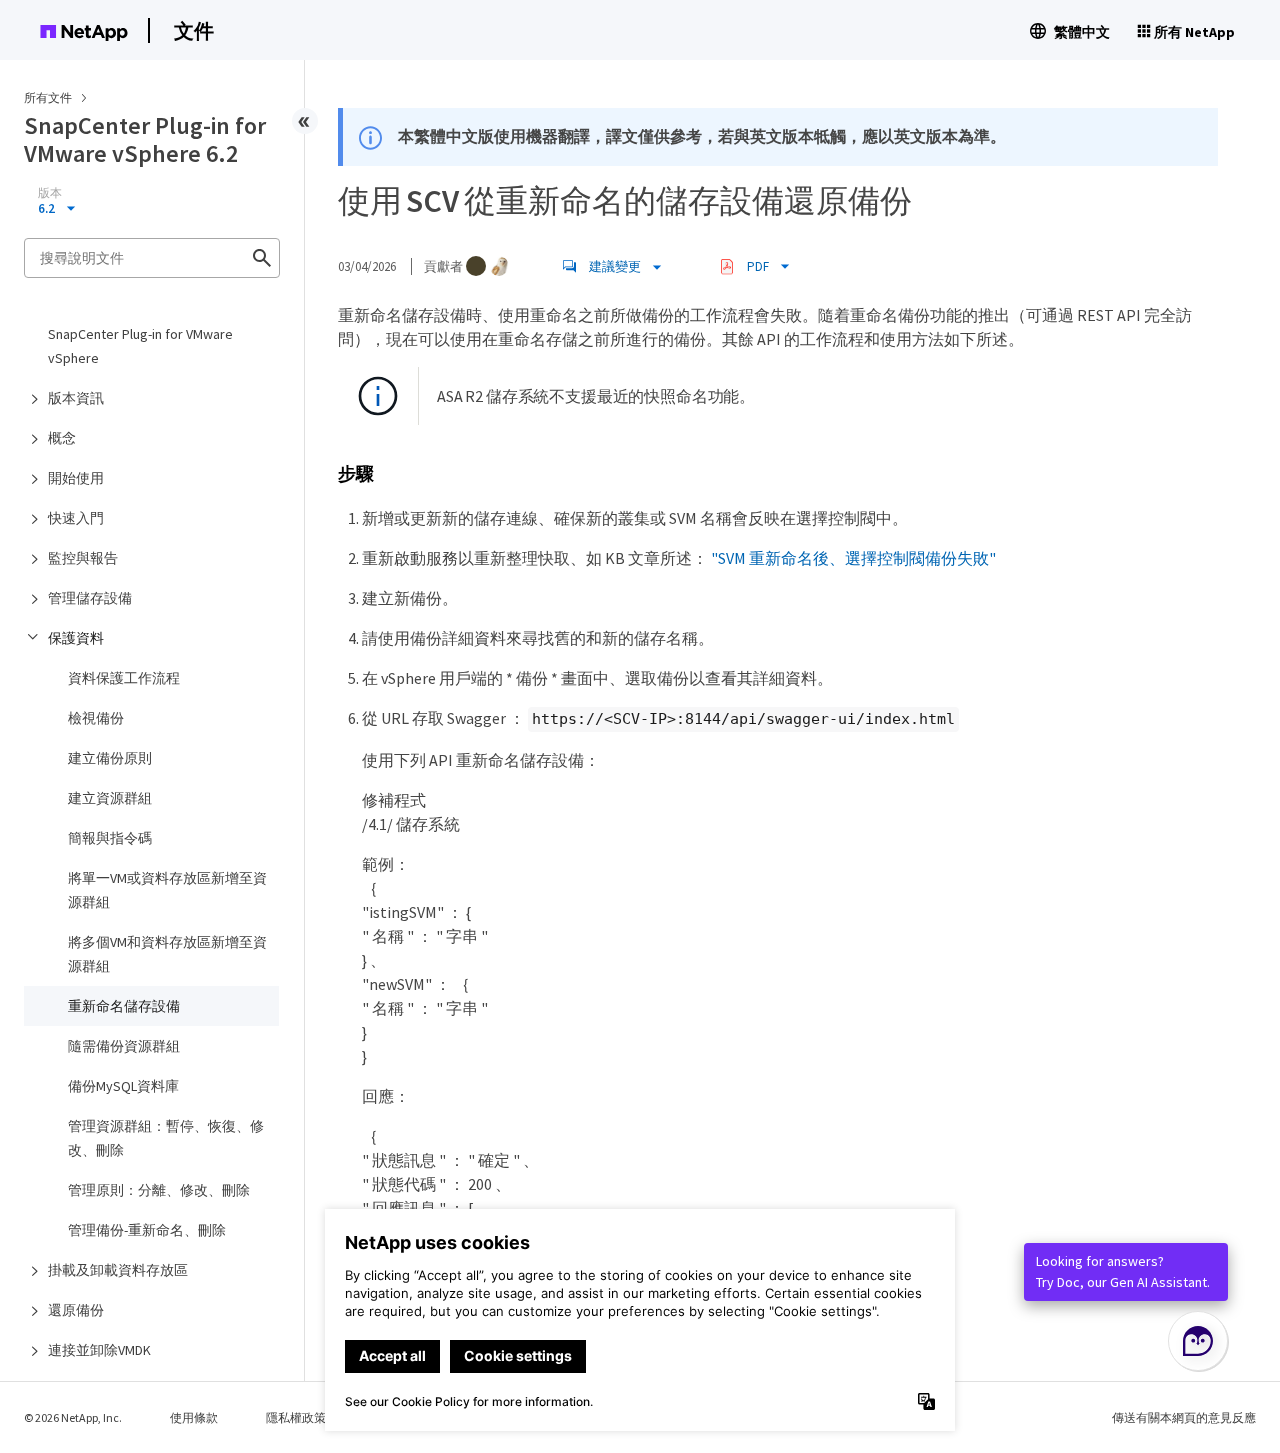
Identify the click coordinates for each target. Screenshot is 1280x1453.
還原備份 (76, 1310)
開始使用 (76, 478)
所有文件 (48, 97)
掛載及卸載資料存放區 (118, 1270)
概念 (62, 438)
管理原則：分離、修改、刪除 (159, 1190)
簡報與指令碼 (110, 838)
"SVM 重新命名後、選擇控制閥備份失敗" (853, 558)
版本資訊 (76, 398)
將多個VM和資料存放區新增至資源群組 (167, 954)
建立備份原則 (110, 758)
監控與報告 (83, 558)
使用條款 (194, 1417)
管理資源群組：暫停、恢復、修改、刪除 (166, 1138)
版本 (50, 193)
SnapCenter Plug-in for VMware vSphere (140, 346)
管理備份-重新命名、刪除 (147, 1230)
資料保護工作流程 (124, 678)
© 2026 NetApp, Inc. (73, 1417)
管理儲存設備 (90, 598)
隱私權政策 (296, 1417)
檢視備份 (96, 718)
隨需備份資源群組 (124, 1046)
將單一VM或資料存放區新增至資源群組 (167, 890)
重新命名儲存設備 (124, 1006)
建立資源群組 (110, 798)
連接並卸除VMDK (99, 1350)
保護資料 (76, 638)
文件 (194, 30)
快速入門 (76, 518)
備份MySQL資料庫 (123, 1086)
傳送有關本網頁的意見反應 (1184, 1417)
